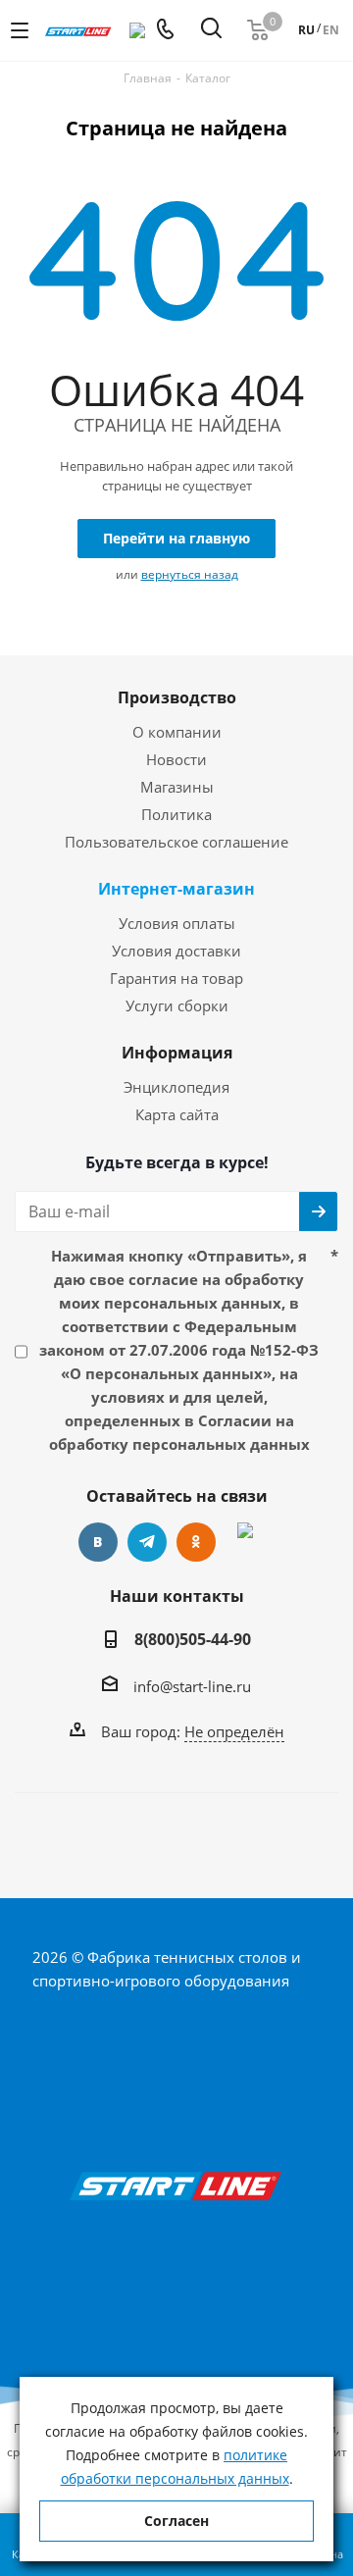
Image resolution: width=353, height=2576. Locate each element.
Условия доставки (176, 951)
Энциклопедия (176, 1087)
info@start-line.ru (192, 1686)
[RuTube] (245, 1542)
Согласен (176, 2521)
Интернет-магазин (176, 889)
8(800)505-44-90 (193, 1639)
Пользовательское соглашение (176, 842)
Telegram (147, 1542)
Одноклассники (196, 1542)
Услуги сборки (177, 1005)
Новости (176, 759)
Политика (176, 814)
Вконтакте (98, 1542)
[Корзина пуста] (258, 30)
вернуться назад (190, 574)
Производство (177, 697)
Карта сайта (177, 1114)
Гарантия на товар (176, 978)
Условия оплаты (177, 923)
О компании (177, 732)
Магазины (177, 787)
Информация (177, 1053)
